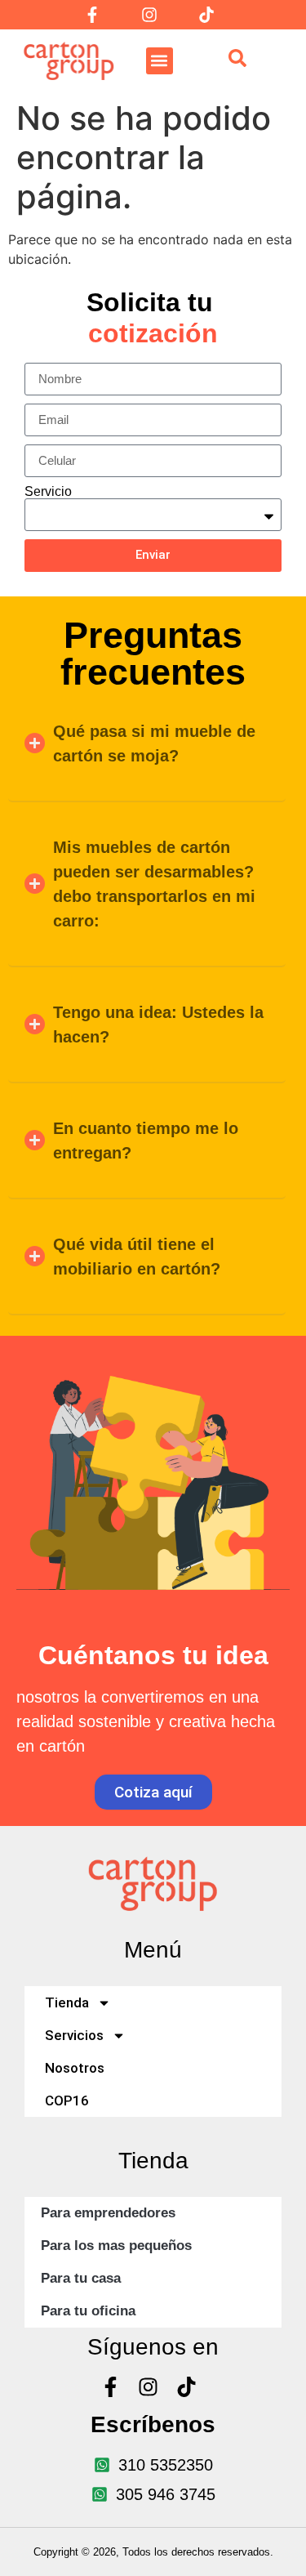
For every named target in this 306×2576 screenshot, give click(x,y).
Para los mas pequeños (116, 2246)
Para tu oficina (88, 2311)
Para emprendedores (108, 2213)
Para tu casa (81, 2278)
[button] (160, 61)
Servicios (74, 2035)
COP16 (67, 2101)
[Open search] (237, 60)
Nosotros (75, 2068)
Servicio (48, 492)
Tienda (67, 2002)
